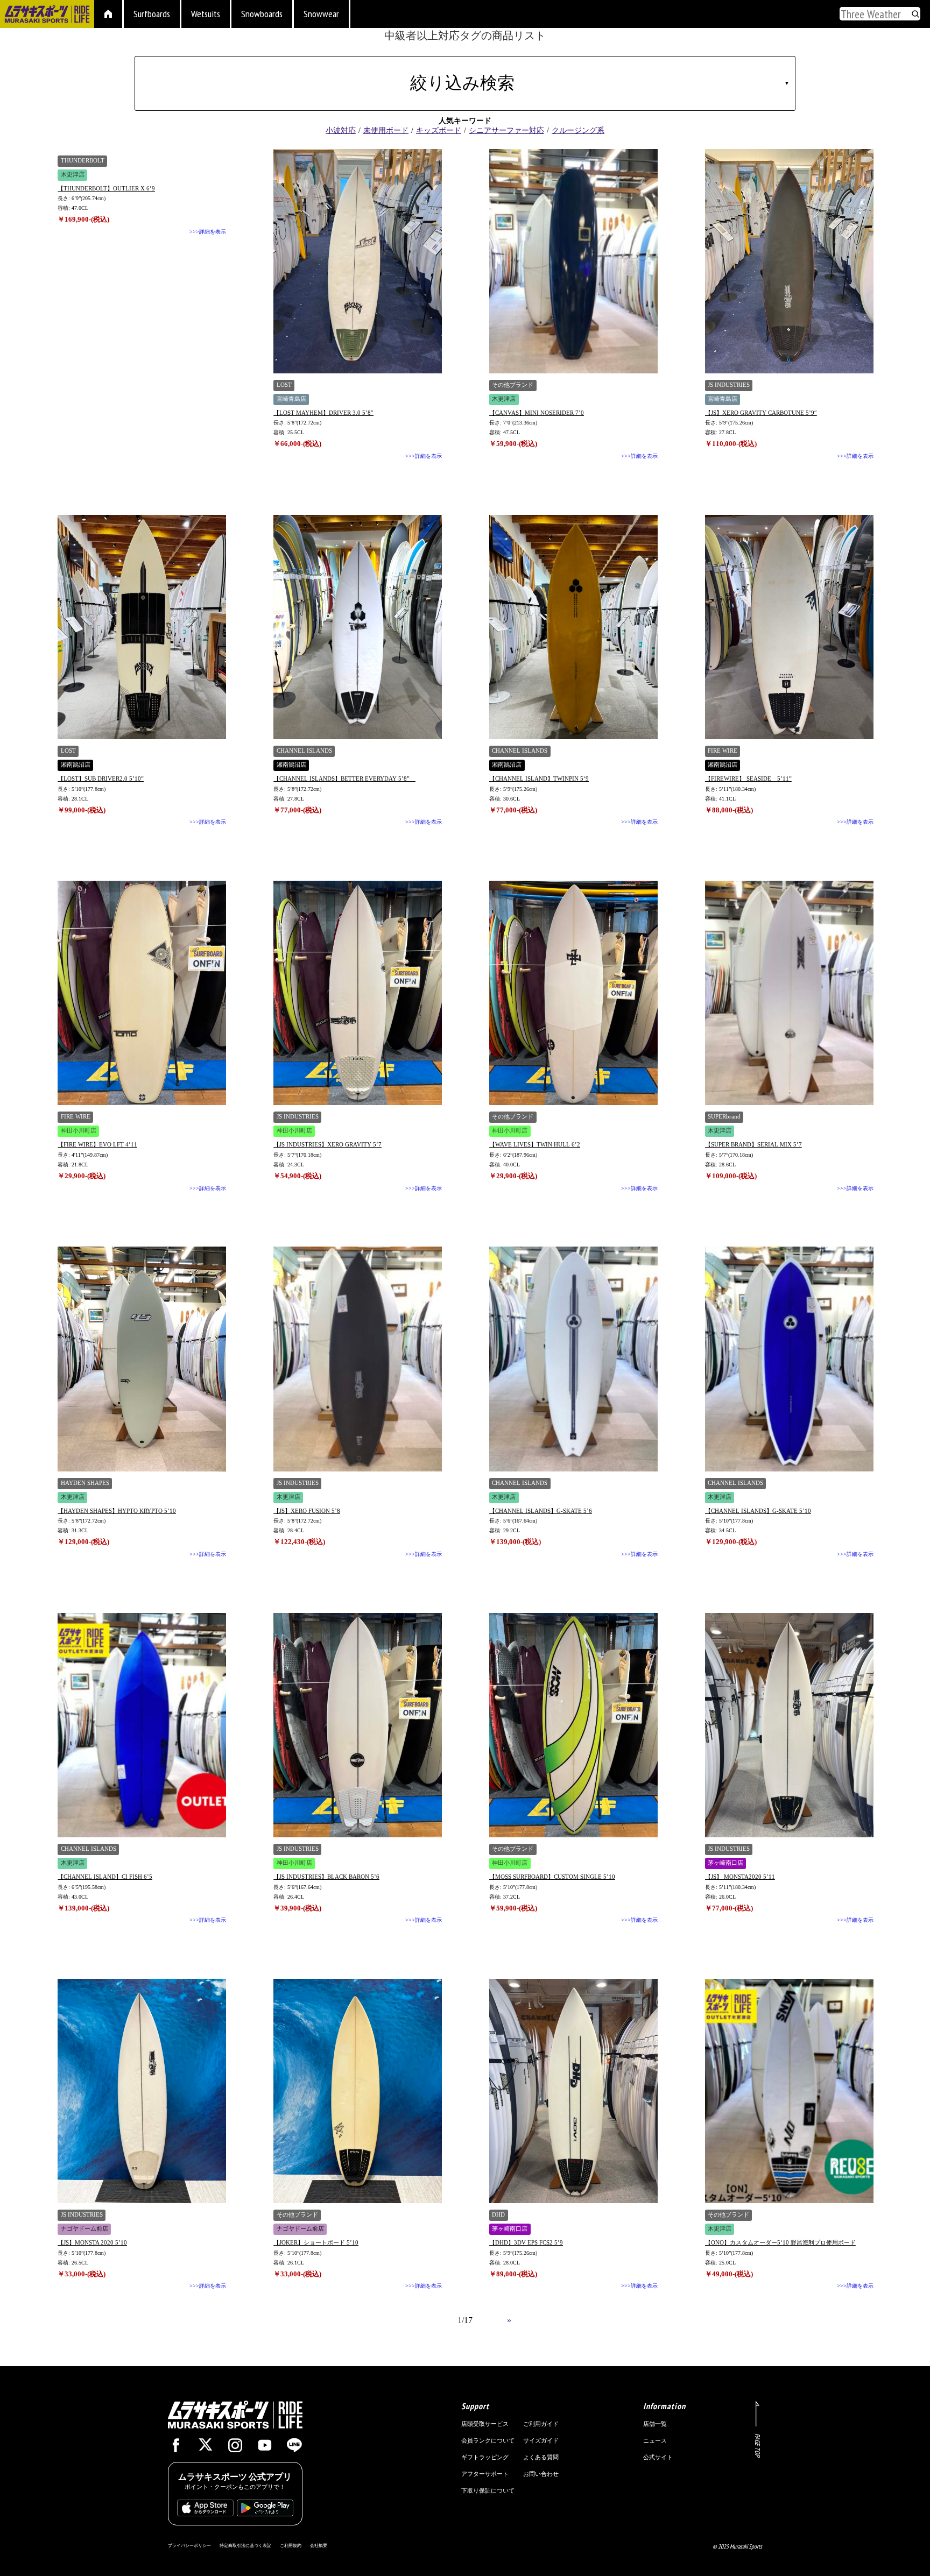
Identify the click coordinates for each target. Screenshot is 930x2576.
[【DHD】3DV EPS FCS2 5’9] (573, 2091)
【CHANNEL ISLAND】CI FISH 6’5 (105, 1877)
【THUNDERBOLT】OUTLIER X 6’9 (106, 188)
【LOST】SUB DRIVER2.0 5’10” (101, 779)
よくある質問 (541, 2457)
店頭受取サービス (485, 2424)
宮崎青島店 (291, 399)
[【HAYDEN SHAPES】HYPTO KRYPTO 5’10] (142, 1359)
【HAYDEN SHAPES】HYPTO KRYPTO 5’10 (117, 1511)
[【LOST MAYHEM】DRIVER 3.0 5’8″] (358, 261)
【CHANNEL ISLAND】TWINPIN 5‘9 (539, 779)
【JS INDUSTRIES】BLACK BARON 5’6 (326, 1877)
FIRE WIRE (723, 751)
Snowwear (321, 14)
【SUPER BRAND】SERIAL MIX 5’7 (753, 1144)
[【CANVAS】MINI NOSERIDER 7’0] (573, 261)
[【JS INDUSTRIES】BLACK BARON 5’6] (358, 1725)
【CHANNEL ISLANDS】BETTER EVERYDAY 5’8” (344, 779)
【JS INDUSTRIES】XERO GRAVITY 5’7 (327, 1144)
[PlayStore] (265, 2511)
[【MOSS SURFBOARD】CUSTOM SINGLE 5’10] (573, 1725)
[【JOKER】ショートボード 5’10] (358, 2091)
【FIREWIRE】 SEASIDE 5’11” (748, 779)
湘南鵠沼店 (76, 765)
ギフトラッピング (485, 2457)
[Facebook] (176, 2448)
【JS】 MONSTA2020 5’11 (740, 1877)
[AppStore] (205, 2511)
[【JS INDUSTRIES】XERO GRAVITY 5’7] (358, 993)
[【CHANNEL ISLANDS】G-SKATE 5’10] (789, 1359)
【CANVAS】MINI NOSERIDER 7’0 (537, 413)
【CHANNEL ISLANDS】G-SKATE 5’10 (758, 1511)
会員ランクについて (488, 2440)
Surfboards (152, 14)
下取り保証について (488, 2490)
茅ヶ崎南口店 (725, 1863)
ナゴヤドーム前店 (84, 2229)
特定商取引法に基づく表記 (245, 2545)
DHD (498, 2215)
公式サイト (658, 2457)
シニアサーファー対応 (506, 130)
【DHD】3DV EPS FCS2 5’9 (526, 2242)
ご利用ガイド (541, 2424)
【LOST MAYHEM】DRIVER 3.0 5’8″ (323, 413)
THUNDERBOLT (83, 161)
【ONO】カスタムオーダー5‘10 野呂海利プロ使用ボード (780, 2242)
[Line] (294, 2448)
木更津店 (73, 175)
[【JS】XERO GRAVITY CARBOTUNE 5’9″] (789, 261)
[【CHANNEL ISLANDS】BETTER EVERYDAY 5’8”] (358, 627)
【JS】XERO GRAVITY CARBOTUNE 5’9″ (761, 413)
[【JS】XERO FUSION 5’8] (358, 1359)
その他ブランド (513, 385)
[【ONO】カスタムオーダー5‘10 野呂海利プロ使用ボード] (789, 2091)
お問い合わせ (541, 2474)
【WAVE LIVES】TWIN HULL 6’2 (535, 1144)
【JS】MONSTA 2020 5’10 (92, 2242)
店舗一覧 (655, 2424)
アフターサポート (485, 2474)
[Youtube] (265, 2448)
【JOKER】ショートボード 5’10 (316, 2242)
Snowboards (262, 14)
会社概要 (319, 2545)
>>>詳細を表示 (208, 232)
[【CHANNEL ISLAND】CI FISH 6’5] (142, 1725)
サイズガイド (541, 2440)
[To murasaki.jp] (47, 15)
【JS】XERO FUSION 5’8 (307, 1511)
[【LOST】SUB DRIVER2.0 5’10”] (142, 627)
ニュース (655, 2440)
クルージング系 (578, 130)
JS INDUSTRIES (729, 385)
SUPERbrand (724, 1117)
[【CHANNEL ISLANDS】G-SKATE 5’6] (573, 1359)
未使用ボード (386, 130)
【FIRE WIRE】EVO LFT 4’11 (97, 1144)
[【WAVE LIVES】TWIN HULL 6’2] (573, 993)
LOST (284, 385)
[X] (206, 2446)
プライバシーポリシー (189, 2545)
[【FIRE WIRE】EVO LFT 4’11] (142, 993)
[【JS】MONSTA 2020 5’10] (142, 2091)
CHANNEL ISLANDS (304, 751)
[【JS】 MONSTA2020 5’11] (789, 1725)
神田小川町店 (79, 1131)
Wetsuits (206, 14)
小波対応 (341, 130)
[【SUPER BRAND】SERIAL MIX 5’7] (789, 993)
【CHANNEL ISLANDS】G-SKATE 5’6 (541, 1511)
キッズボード (439, 130)
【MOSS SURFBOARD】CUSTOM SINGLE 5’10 (552, 1877)
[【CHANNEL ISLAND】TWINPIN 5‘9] (573, 627)
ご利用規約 (291, 2545)
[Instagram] (235, 2448)
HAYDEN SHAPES (85, 1483)
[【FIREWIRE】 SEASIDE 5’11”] (789, 627)
